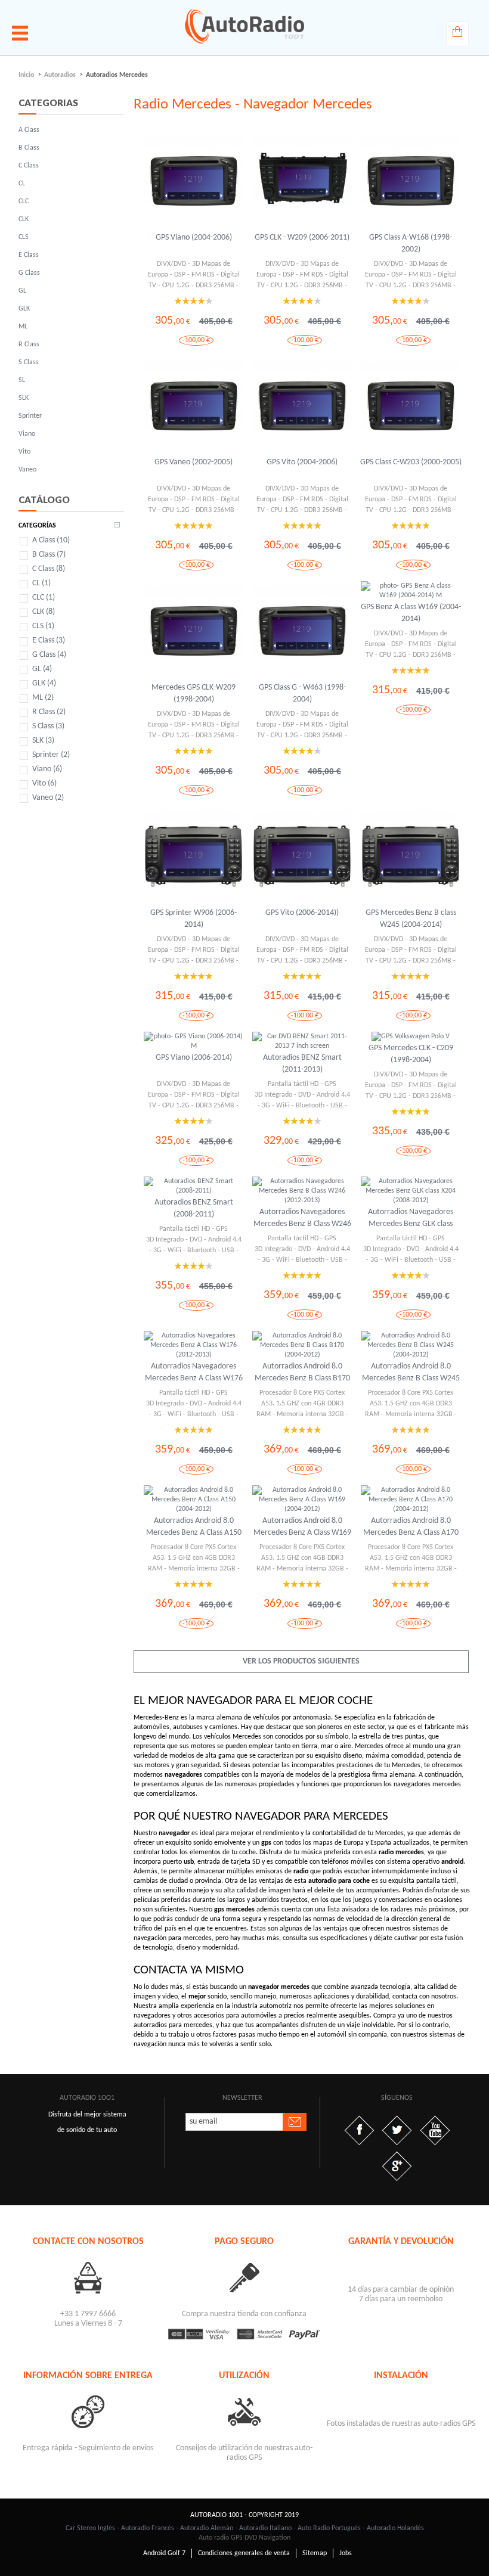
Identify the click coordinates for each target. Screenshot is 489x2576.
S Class (29, 362)
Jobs (346, 2553)
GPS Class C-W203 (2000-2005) (411, 462)
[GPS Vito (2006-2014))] (302, 856)
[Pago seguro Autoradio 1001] (244, 2334)
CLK (24, 219)
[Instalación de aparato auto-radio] (401, 2399)
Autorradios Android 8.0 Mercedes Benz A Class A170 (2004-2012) (411, 1533)
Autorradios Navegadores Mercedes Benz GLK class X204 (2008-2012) (411, 1224)
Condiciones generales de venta (244, 2553)
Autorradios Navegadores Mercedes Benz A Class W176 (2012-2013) (194, 1378)
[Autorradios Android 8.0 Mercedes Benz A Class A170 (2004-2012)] (411, 1500)
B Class (29, 148)
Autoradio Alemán (207, 2528)
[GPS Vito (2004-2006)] (302, 406)
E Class (29, 255)
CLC (24, 201)
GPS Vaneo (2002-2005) (194, 462)
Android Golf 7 (164, 2553)
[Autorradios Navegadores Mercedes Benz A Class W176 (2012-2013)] (194, 1345)
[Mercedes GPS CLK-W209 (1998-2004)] (194, 631)
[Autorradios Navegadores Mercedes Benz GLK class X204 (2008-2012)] (411, 1191)
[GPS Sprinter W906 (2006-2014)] (194, 856)
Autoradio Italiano (265, 2528)
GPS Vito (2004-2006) (302, 462)
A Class (29, 130)
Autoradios (60, 75)
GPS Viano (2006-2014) (194, 1058)
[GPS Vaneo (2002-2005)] (194, 406)
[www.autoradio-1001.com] (244, 26)
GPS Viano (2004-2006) (194, 238)
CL (22, 184)
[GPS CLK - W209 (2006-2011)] (302, 181)
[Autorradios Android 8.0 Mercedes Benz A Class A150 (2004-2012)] (194, 1500)
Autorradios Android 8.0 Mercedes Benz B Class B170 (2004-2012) (302, 1378)
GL (22, 291)
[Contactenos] (88, 2277)
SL (22, 380)
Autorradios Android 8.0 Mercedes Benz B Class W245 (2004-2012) (411, 1378)
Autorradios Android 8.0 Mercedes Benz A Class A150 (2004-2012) (194, 1533)
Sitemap (315, 2553)
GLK (24, 309)
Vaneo (27, 470)
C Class (29, 166)
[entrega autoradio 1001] (88, 2411)
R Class (29, 344)
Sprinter (30, 416)
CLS (24, 237)
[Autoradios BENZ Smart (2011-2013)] (302, 1041)
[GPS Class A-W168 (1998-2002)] (411, 181)
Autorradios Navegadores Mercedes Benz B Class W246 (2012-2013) (302, 1224)
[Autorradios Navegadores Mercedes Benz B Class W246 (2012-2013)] (302, 1191)
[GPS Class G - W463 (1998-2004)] (302, 631)
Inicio (26, 75)
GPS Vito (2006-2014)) (302, 913)
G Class (29, 273)
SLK (24, 398)
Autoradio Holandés (395, 2528)
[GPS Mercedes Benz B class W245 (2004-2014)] (411, 856)
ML (23, 327)
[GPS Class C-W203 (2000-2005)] (411, 406)
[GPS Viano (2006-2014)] (194, 1041)
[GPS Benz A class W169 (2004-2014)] (411, 591)
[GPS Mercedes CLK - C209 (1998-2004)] (411, 1036)
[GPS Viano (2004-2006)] (194, 181)
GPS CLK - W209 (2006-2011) (302, 238)
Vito (24, 452)
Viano (27, 434)
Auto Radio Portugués (329, 2528)
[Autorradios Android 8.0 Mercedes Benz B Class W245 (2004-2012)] (411, 1345)
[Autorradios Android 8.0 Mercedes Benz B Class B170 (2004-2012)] (302, 1345)
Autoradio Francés (148, 2528)
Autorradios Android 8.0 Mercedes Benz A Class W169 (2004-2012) (302, 1533)
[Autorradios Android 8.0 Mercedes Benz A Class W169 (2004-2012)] (302, 1500)
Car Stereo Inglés (90, 2528)
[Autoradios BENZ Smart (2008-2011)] (194, 1186)
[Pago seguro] (244, 2277)
